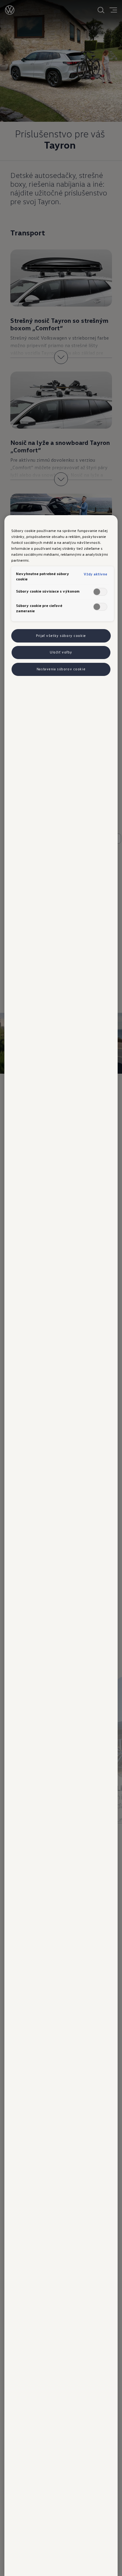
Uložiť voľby (61, 652)
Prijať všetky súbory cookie (61, 636)
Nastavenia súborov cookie (61, 669)
